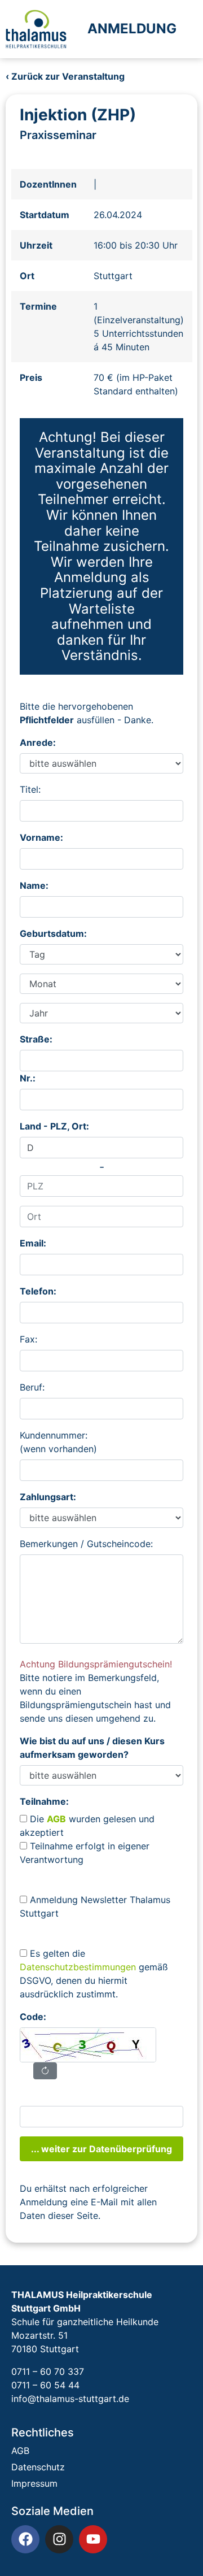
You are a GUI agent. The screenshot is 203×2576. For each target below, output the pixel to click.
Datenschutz (38, 2467)
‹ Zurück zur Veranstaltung (65, 76)
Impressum (34, 2483)
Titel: (30, 789)
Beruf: (32, 1387)
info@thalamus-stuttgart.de (70, 2399)
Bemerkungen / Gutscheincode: (86, 1544)
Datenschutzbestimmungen (78, 1967)
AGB (20, 2451)
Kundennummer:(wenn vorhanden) (58, 1442)
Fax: (28, 1339)
